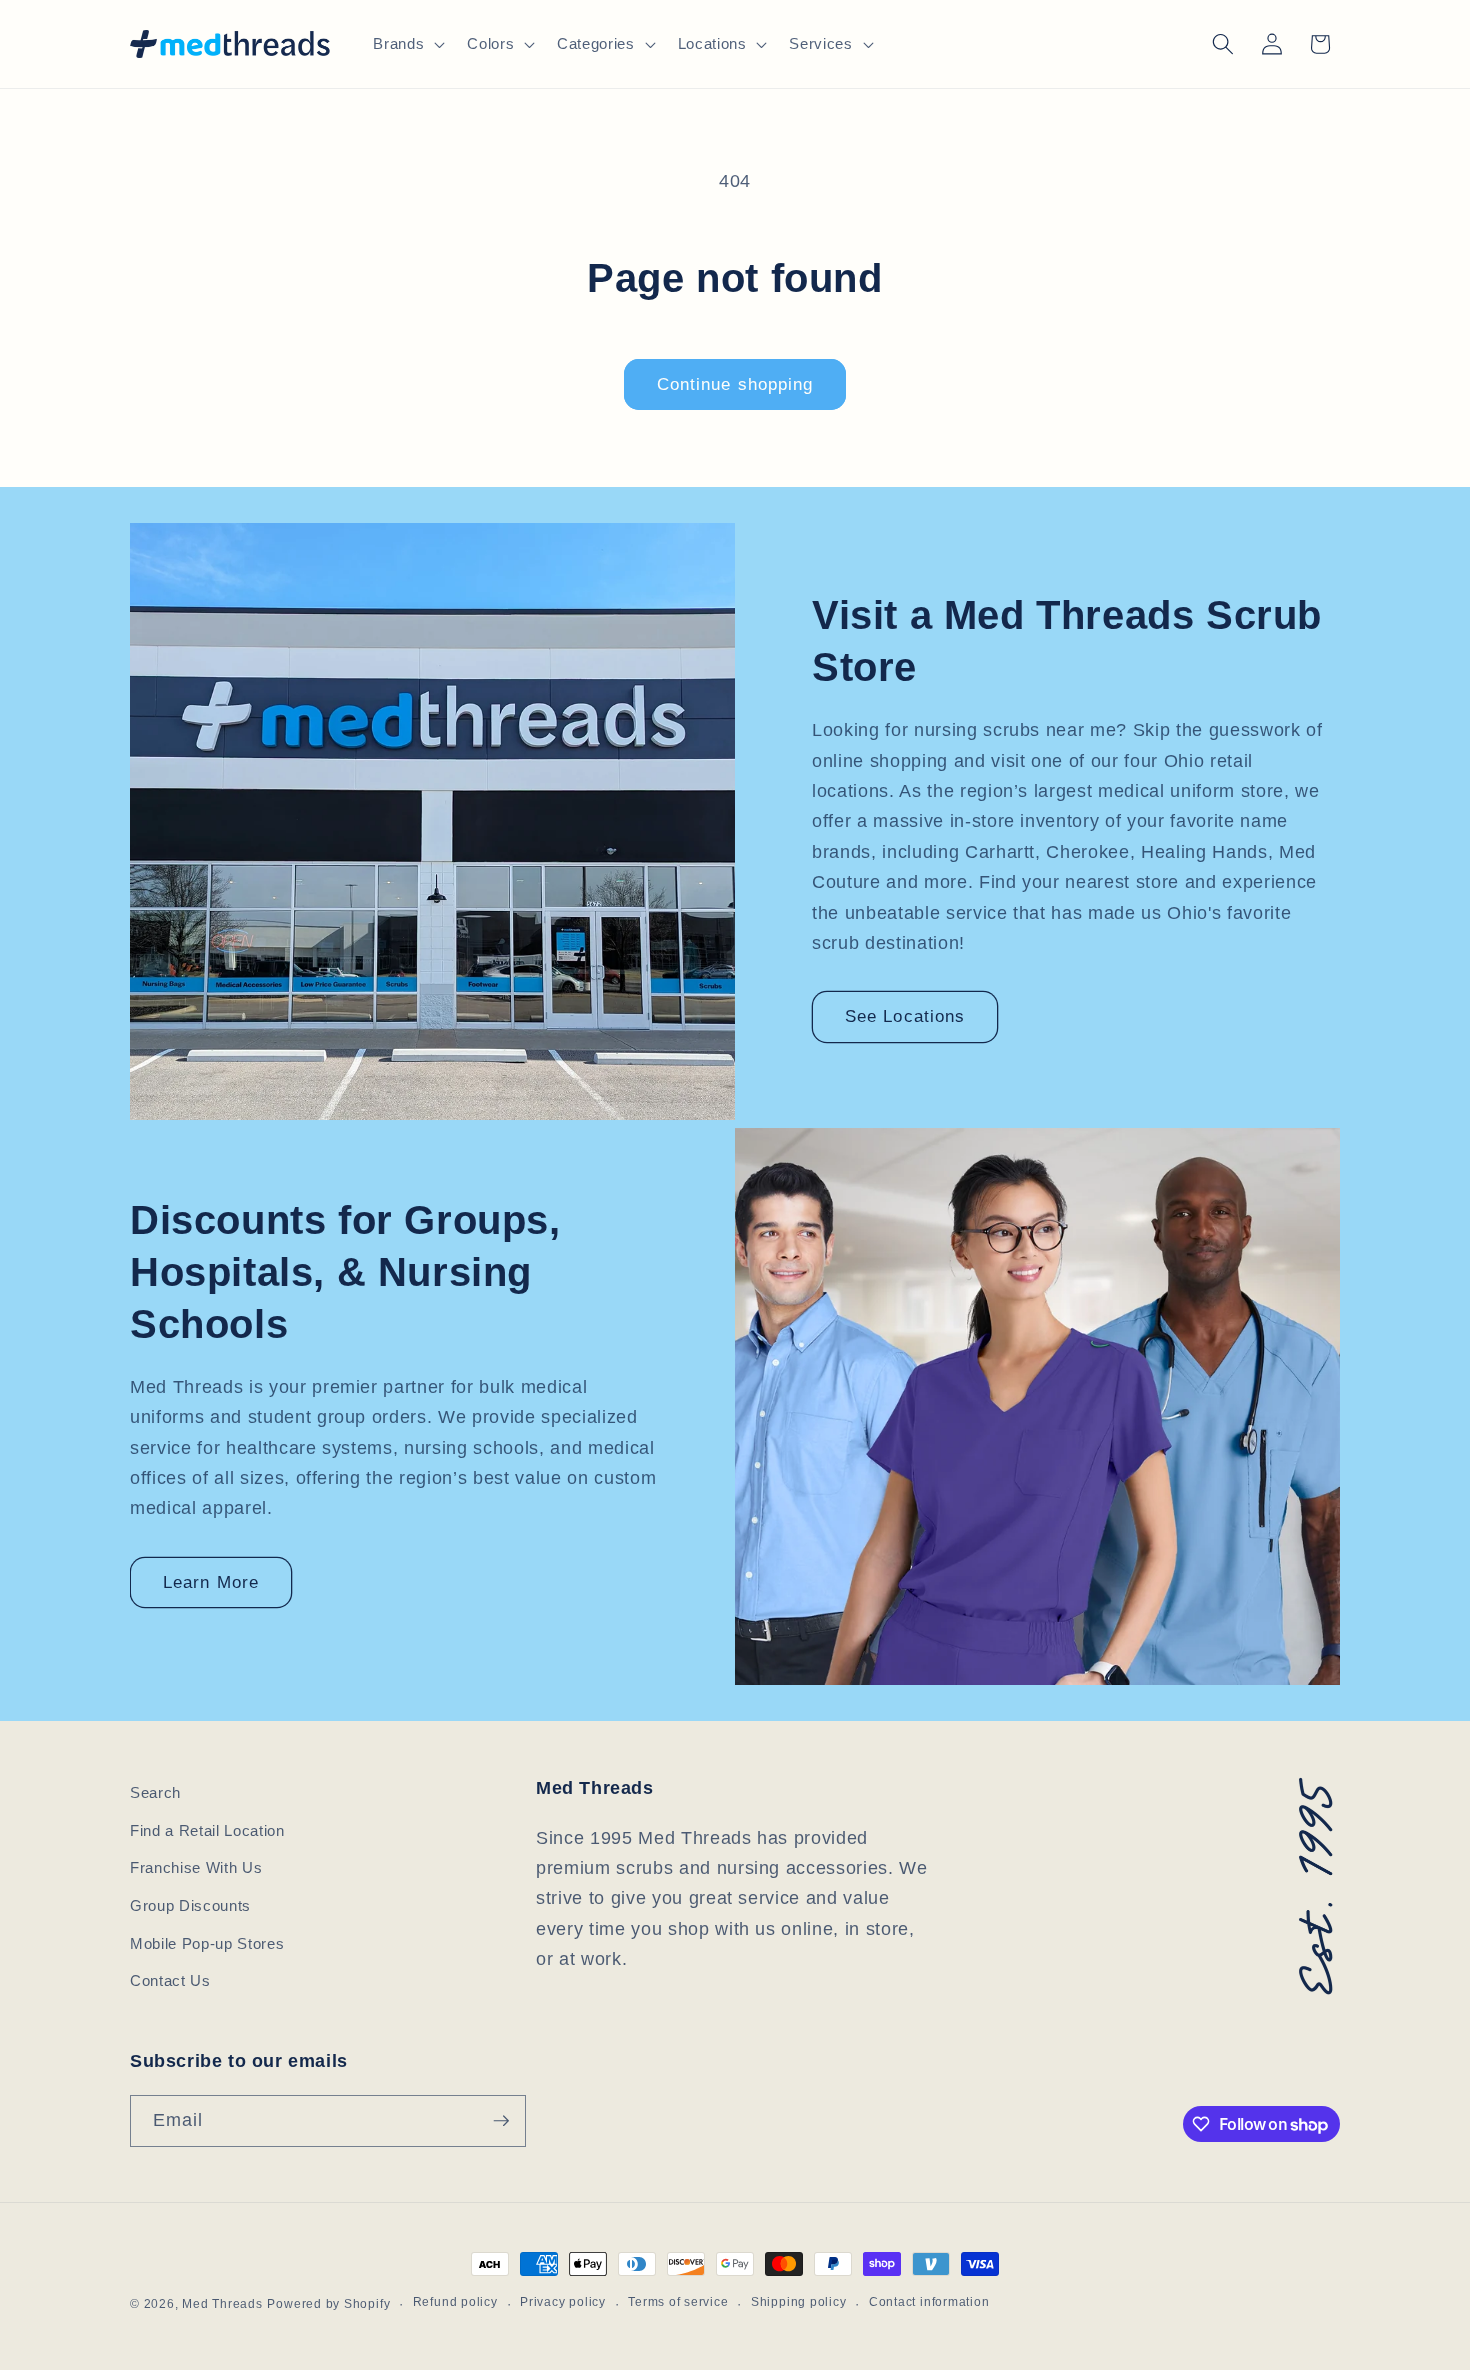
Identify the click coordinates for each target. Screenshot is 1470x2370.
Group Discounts (190, 1905)
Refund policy (455, 2302)
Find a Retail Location (207, 1830)
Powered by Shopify (328, 2304)
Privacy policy (563, 2302)
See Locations (905, 1016)
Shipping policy (799, 2302)
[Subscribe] (501, 2121)
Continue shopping (735, 384)
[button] (407, 44)
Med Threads (222, 2304)
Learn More (211, 1582)
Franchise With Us (196, 1867)
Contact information (929, 2302)
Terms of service (678, 2302)
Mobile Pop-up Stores (207, 1943)
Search (155, 1792)
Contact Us (170, 1980)
